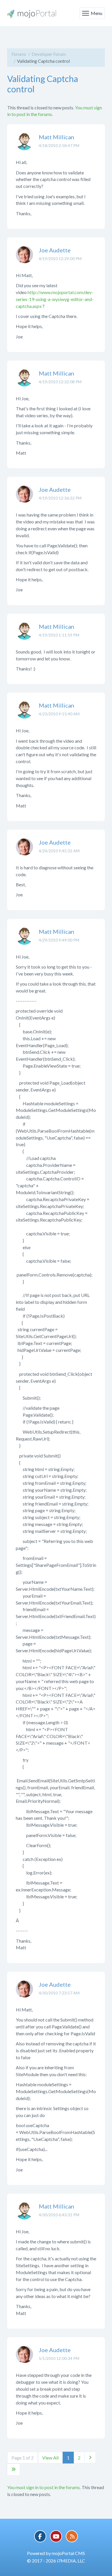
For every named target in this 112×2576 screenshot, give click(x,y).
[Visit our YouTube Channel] (56, 2536)
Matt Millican (56, 137)
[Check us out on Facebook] (40, 2536)
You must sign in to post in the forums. (44, 2487)
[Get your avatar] (24, 146)
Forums (19, 54)
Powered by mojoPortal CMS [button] (56, 2553)
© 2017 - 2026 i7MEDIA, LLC (56, 2561)
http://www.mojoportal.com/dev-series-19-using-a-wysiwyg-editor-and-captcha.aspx (55, 299)
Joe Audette (55, 250)
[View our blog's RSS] (72, 2536)
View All (50, 2458)
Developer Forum (49, 54)
